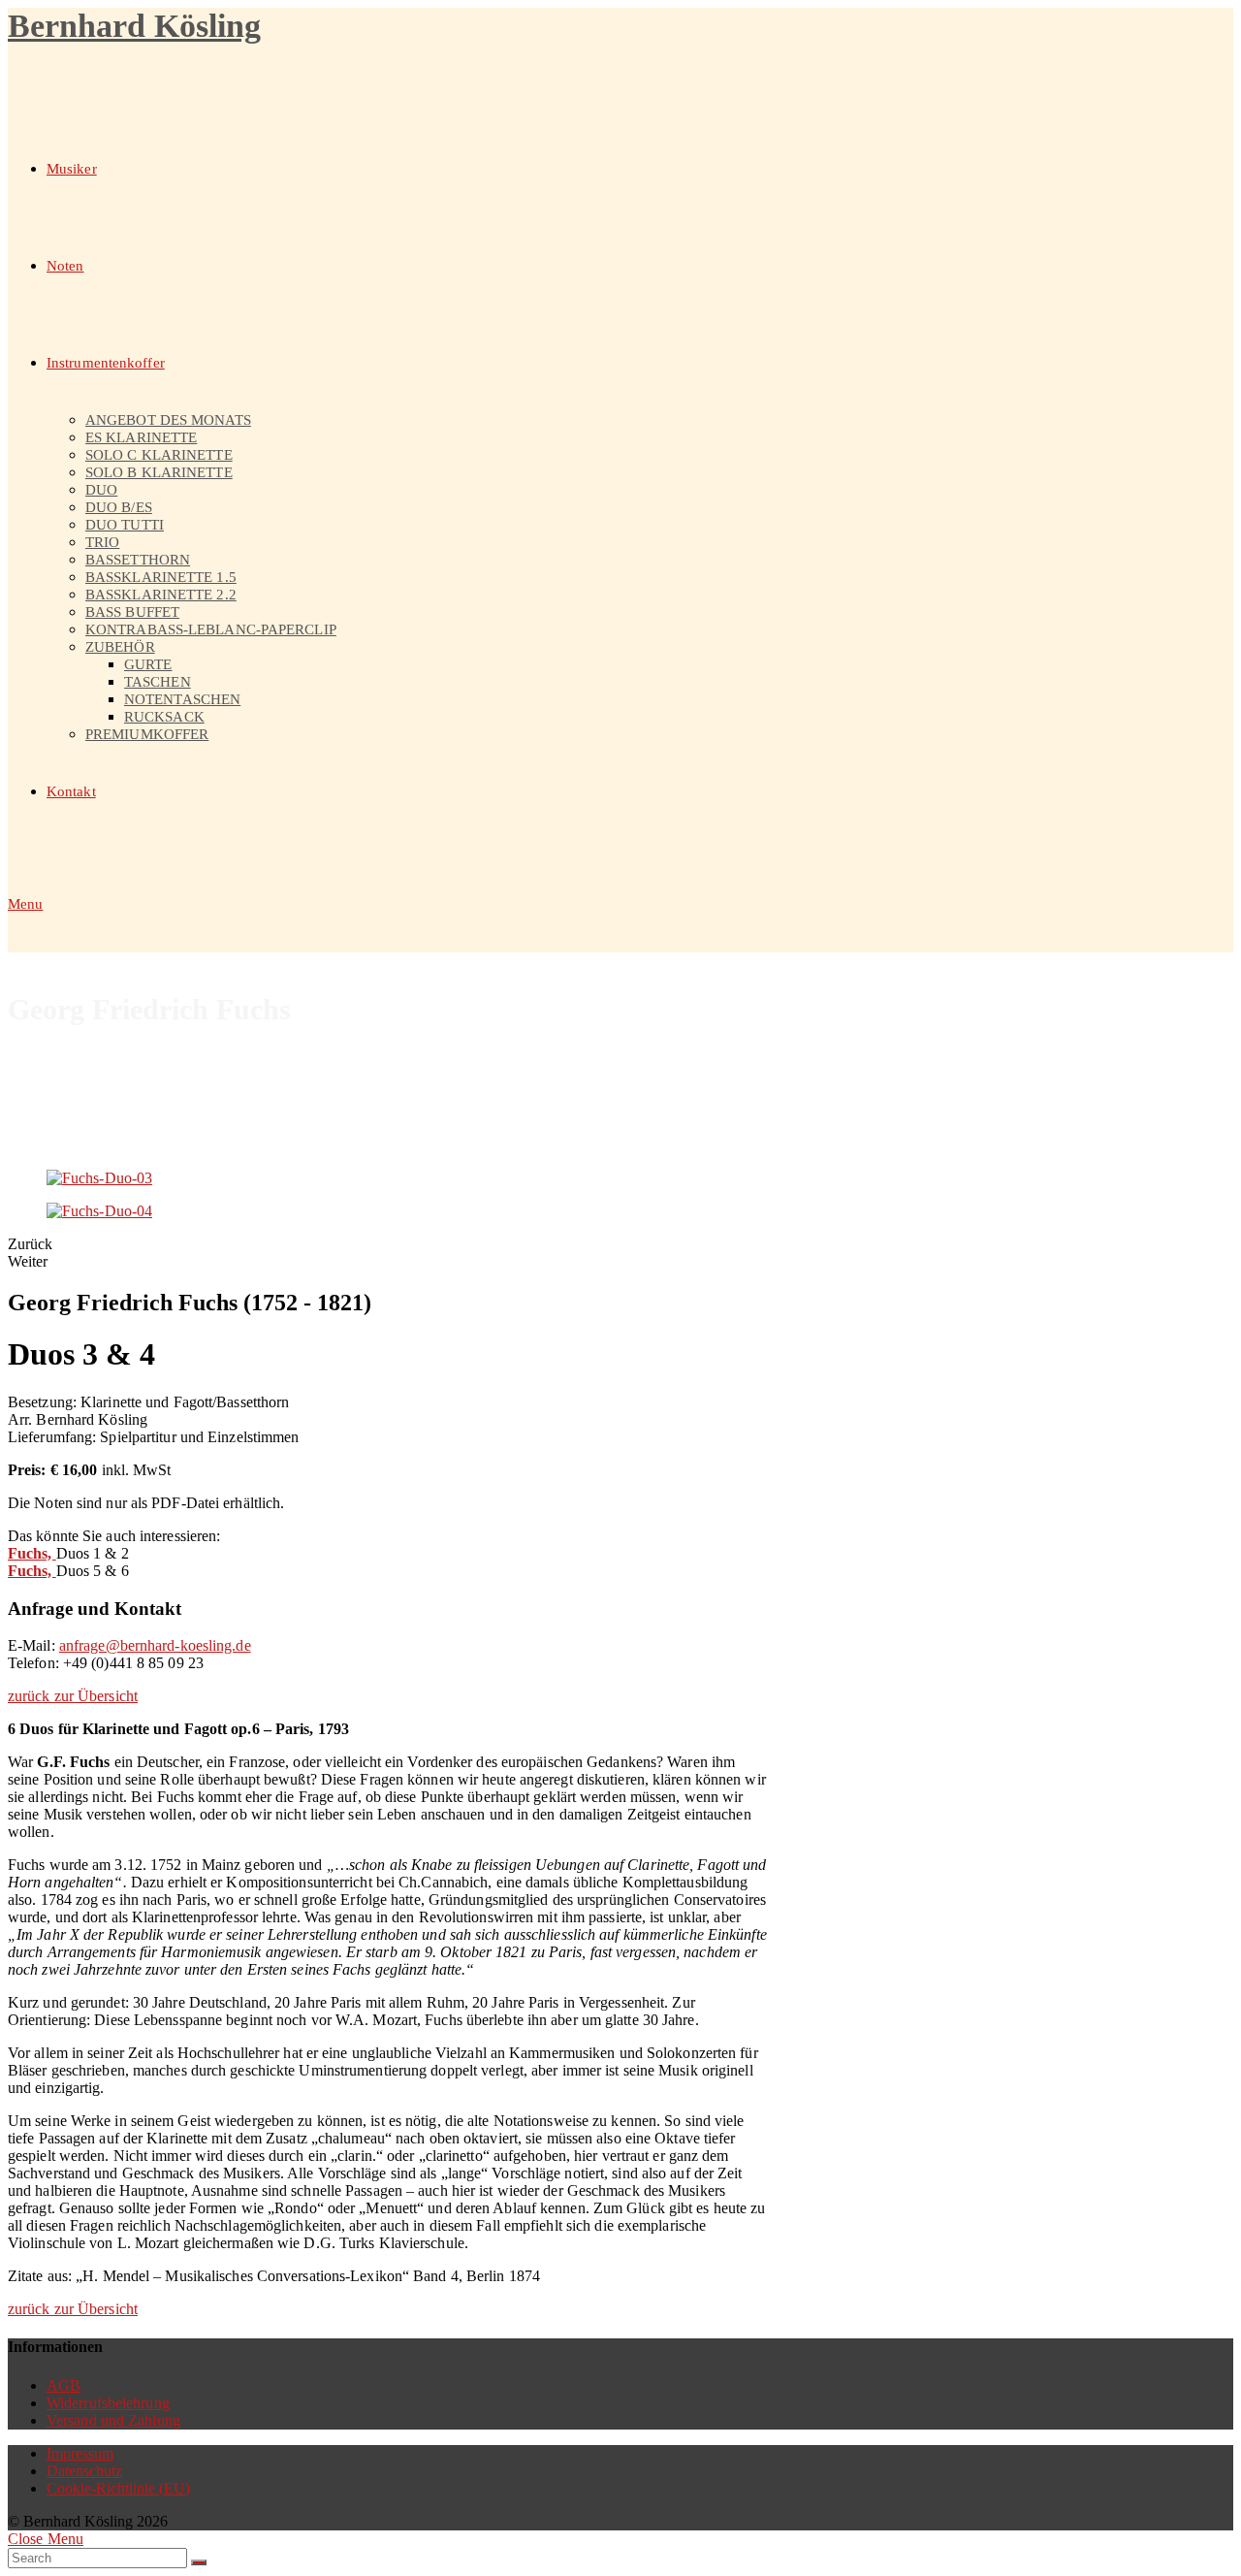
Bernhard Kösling (134, 26)
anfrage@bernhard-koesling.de (155, 1645)
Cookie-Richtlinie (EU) (118, 2488)
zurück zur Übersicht (73, 1696)
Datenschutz (84, 2471)
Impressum (80, 2453)
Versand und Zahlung (113, 2420)
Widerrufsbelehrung (108, 2403)
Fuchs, (32, 1553)
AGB (64, 2385)
